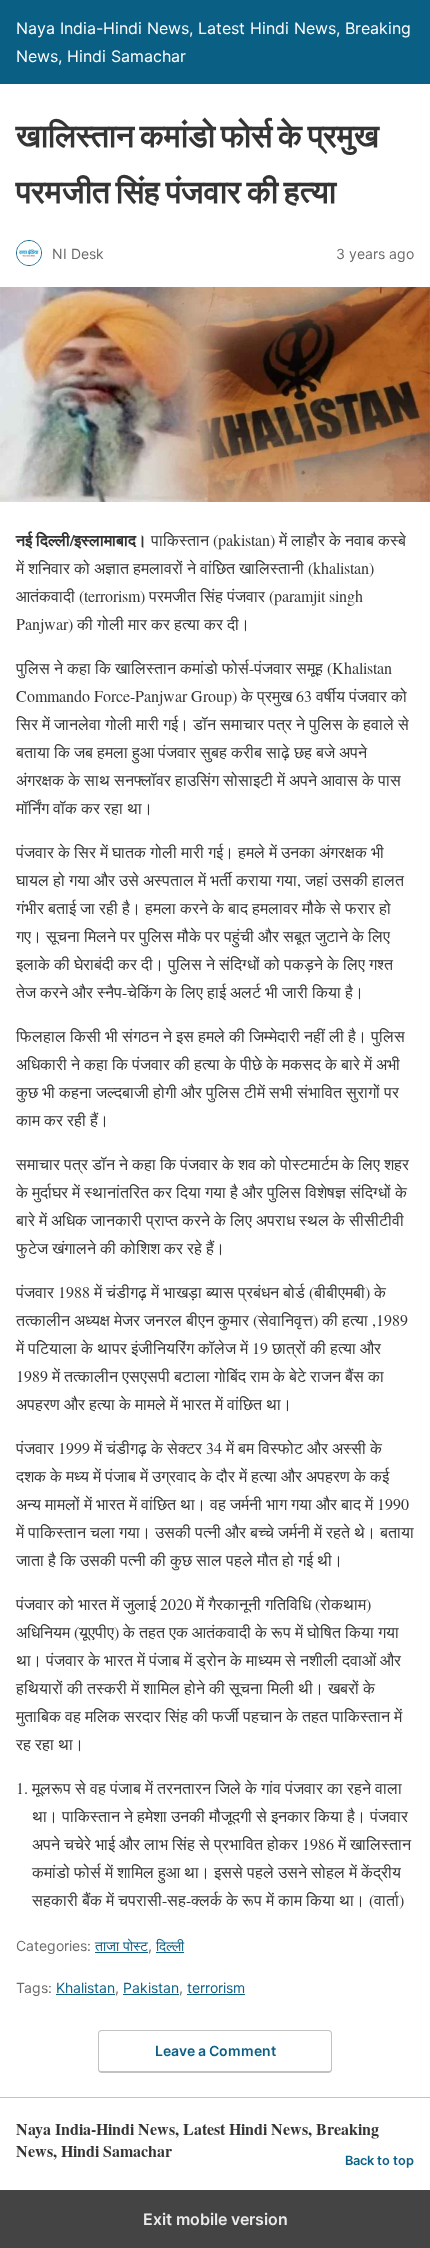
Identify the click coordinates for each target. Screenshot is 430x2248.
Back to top (379, 2160)
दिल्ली (170, 1945)
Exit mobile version (215, 2219)
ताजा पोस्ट (121, 1945)
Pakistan (151, 1987)
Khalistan (85, 1987)
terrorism (216, 1987)
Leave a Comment (215, 2050)
